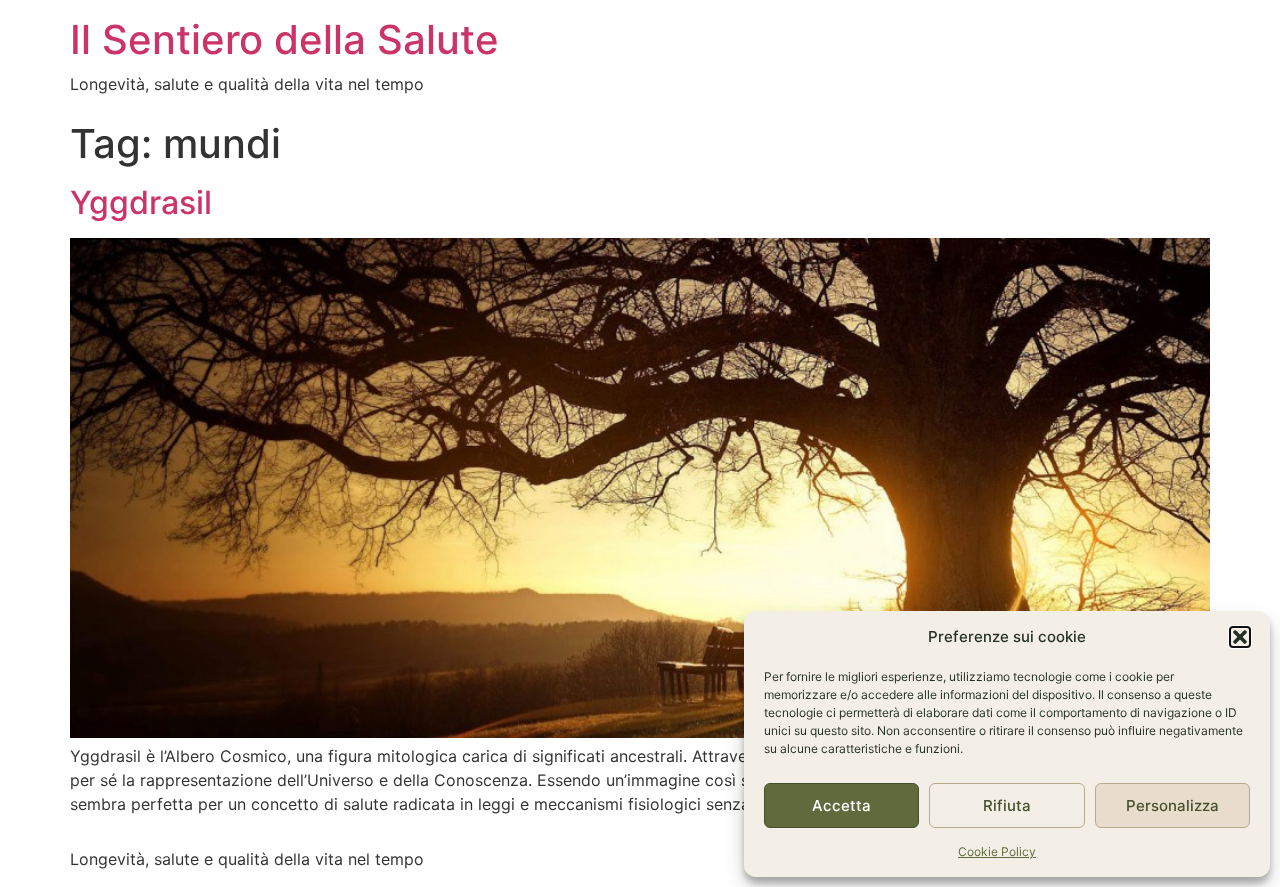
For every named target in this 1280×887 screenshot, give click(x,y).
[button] (1240, 637)
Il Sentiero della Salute (284, 39)
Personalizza (1172, 805)
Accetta (841, 805)
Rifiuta (1007, 805)
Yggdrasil (141, 202)
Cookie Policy (997, 851)
